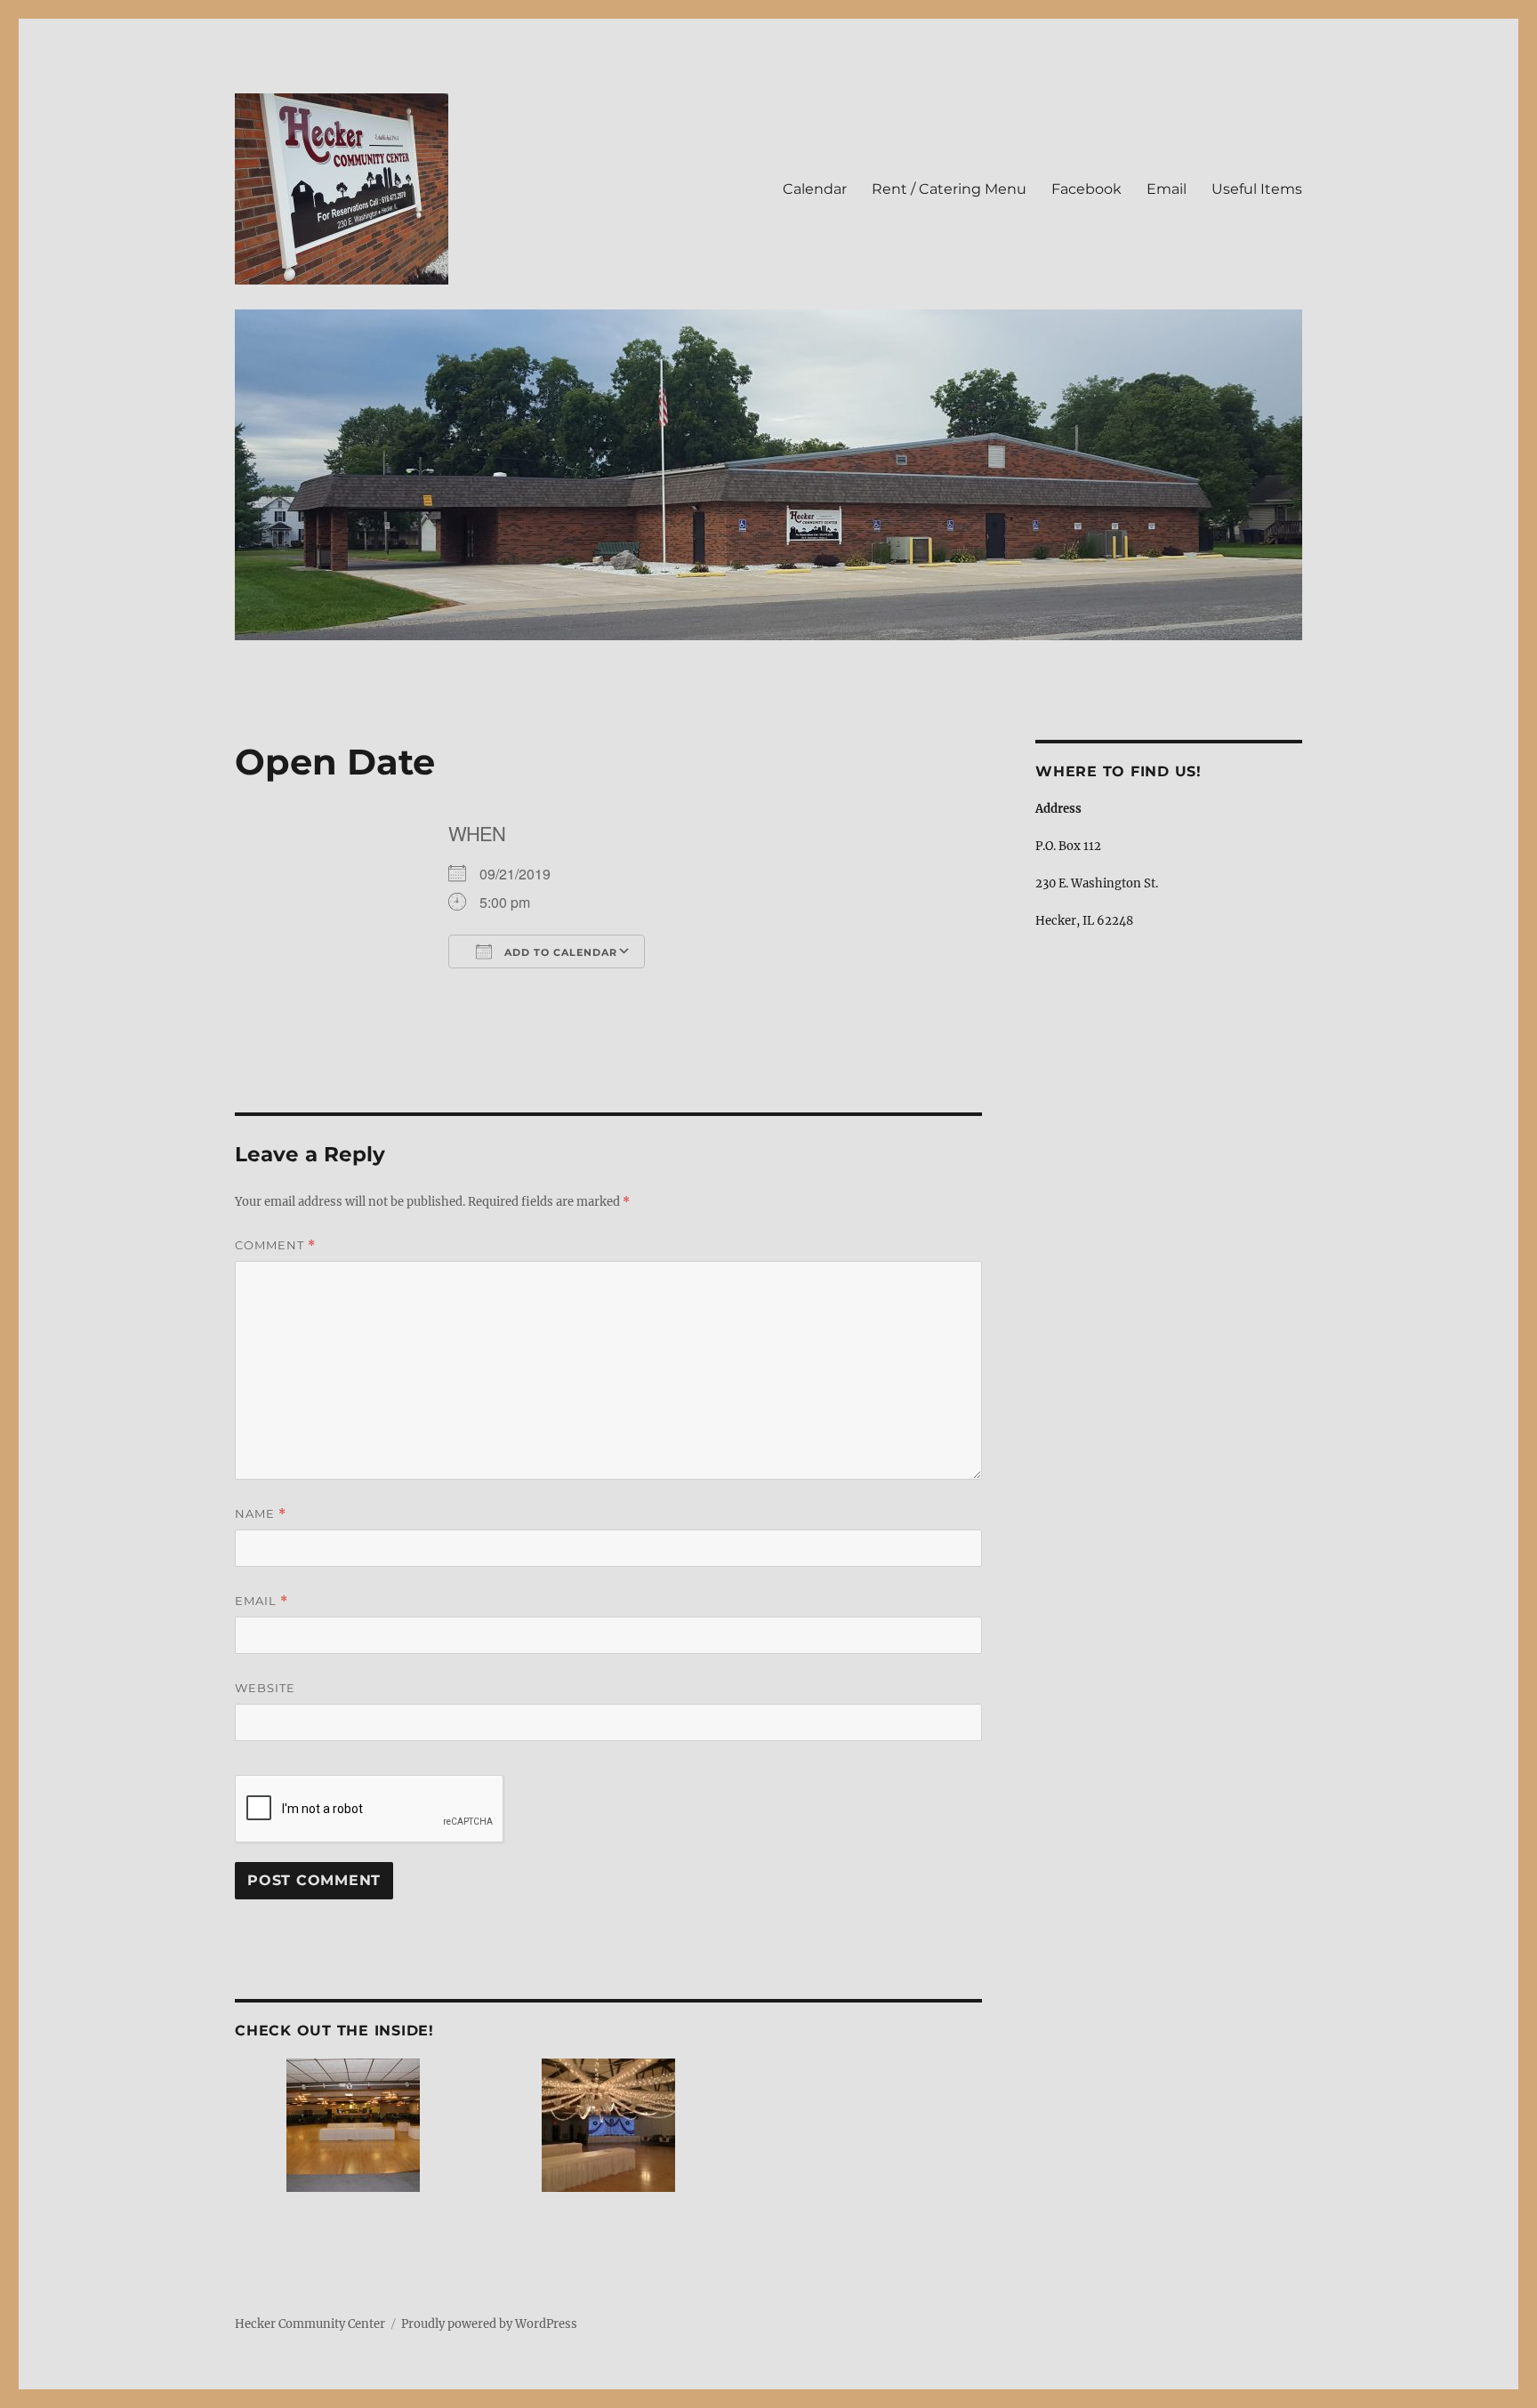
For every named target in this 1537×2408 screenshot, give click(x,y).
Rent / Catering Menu (949, 189)
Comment (275, 1245)
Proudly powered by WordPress (489, 2324)
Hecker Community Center (310, 2324)
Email (1167, 189)
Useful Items (1257, 189)
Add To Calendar (559, 952)
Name (261, 1514)
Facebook (1086, 189)
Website (265, 1688)
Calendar (815, 189)
